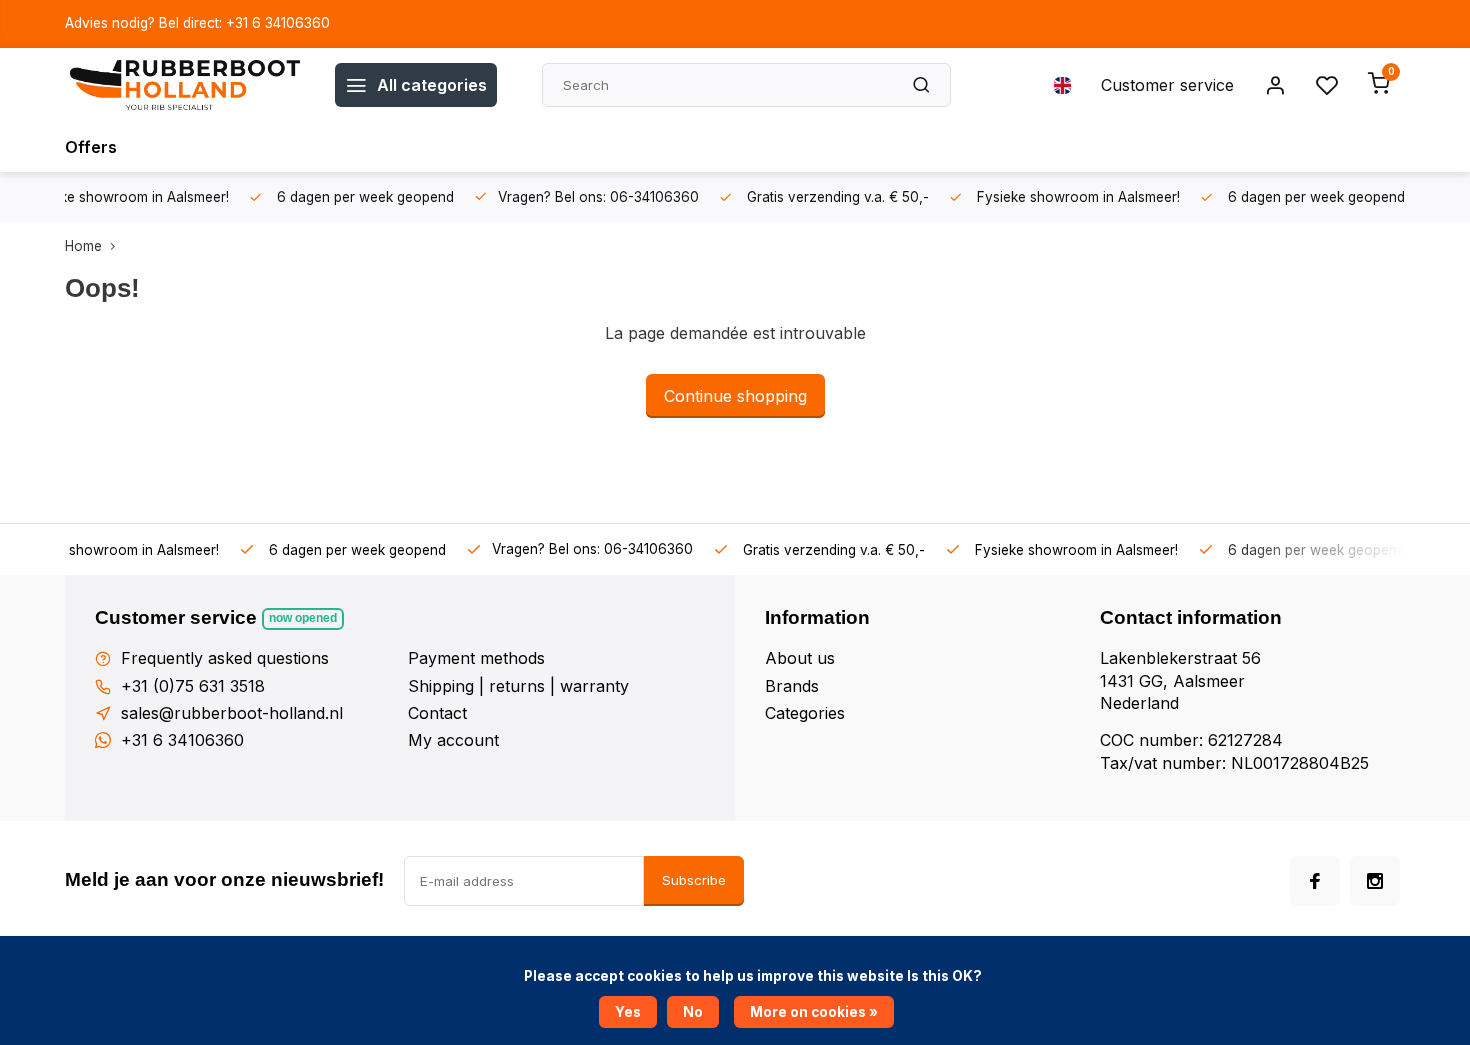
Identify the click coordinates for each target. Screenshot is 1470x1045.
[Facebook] (1315, 881)
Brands (792, 686)
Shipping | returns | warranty (518, 686)
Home (83, 246)
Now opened (303, 618)
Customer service (1167, 85)
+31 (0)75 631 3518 (193, 686)
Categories (805, 713)
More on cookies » (814, 1012)
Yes (628, 1012)
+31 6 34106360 (182, 740)
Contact (437, 713)
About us (800, 658)
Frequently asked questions (225, 658)
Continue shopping (735, 396)
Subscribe (694, 880)
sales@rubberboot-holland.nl (232, 713)
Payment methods (476, 658)
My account (453, 740)
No (693, 1012)
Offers (91, 147)
